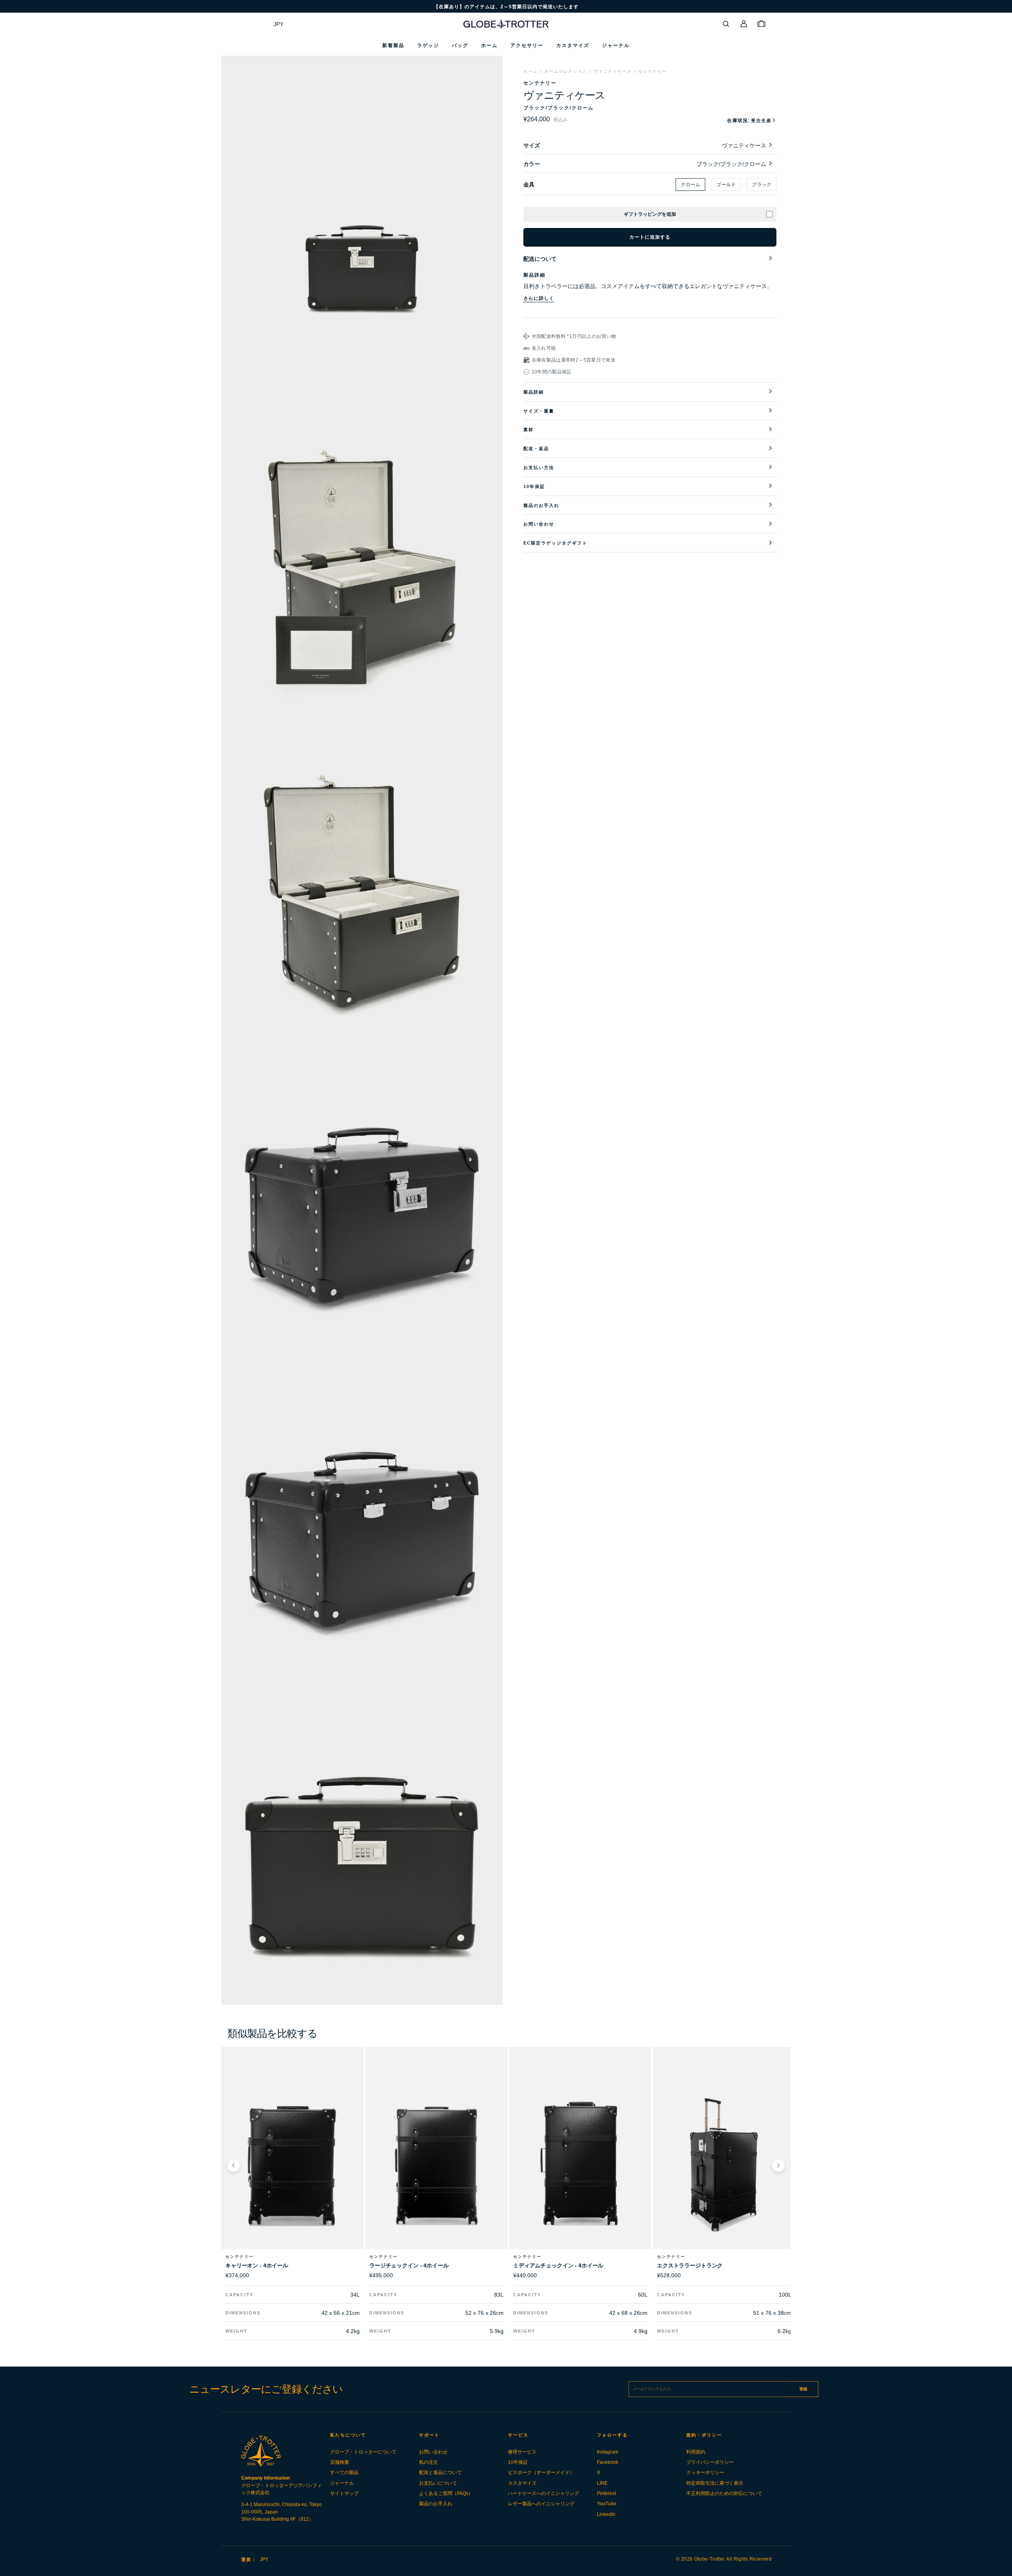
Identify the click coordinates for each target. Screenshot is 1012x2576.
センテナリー (653, 71)
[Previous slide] (234, 2165)
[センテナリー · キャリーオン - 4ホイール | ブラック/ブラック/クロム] (293, 2165)
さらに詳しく (539, 298)
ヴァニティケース (613, 71)
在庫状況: (749, 121)
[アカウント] (744, 24)
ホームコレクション (566, 71)
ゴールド (726, 185)
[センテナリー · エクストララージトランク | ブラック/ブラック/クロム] (724, 2165)
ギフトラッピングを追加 (650, 214)
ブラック (762, 185)
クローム (690, 185)
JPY (278, 24)
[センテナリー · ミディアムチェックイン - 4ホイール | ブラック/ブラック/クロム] (580, 2165)
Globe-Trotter (709, 2559)
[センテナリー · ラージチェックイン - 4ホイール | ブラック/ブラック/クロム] (436, 2165)
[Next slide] (778, 2165)
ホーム (531, 71)
